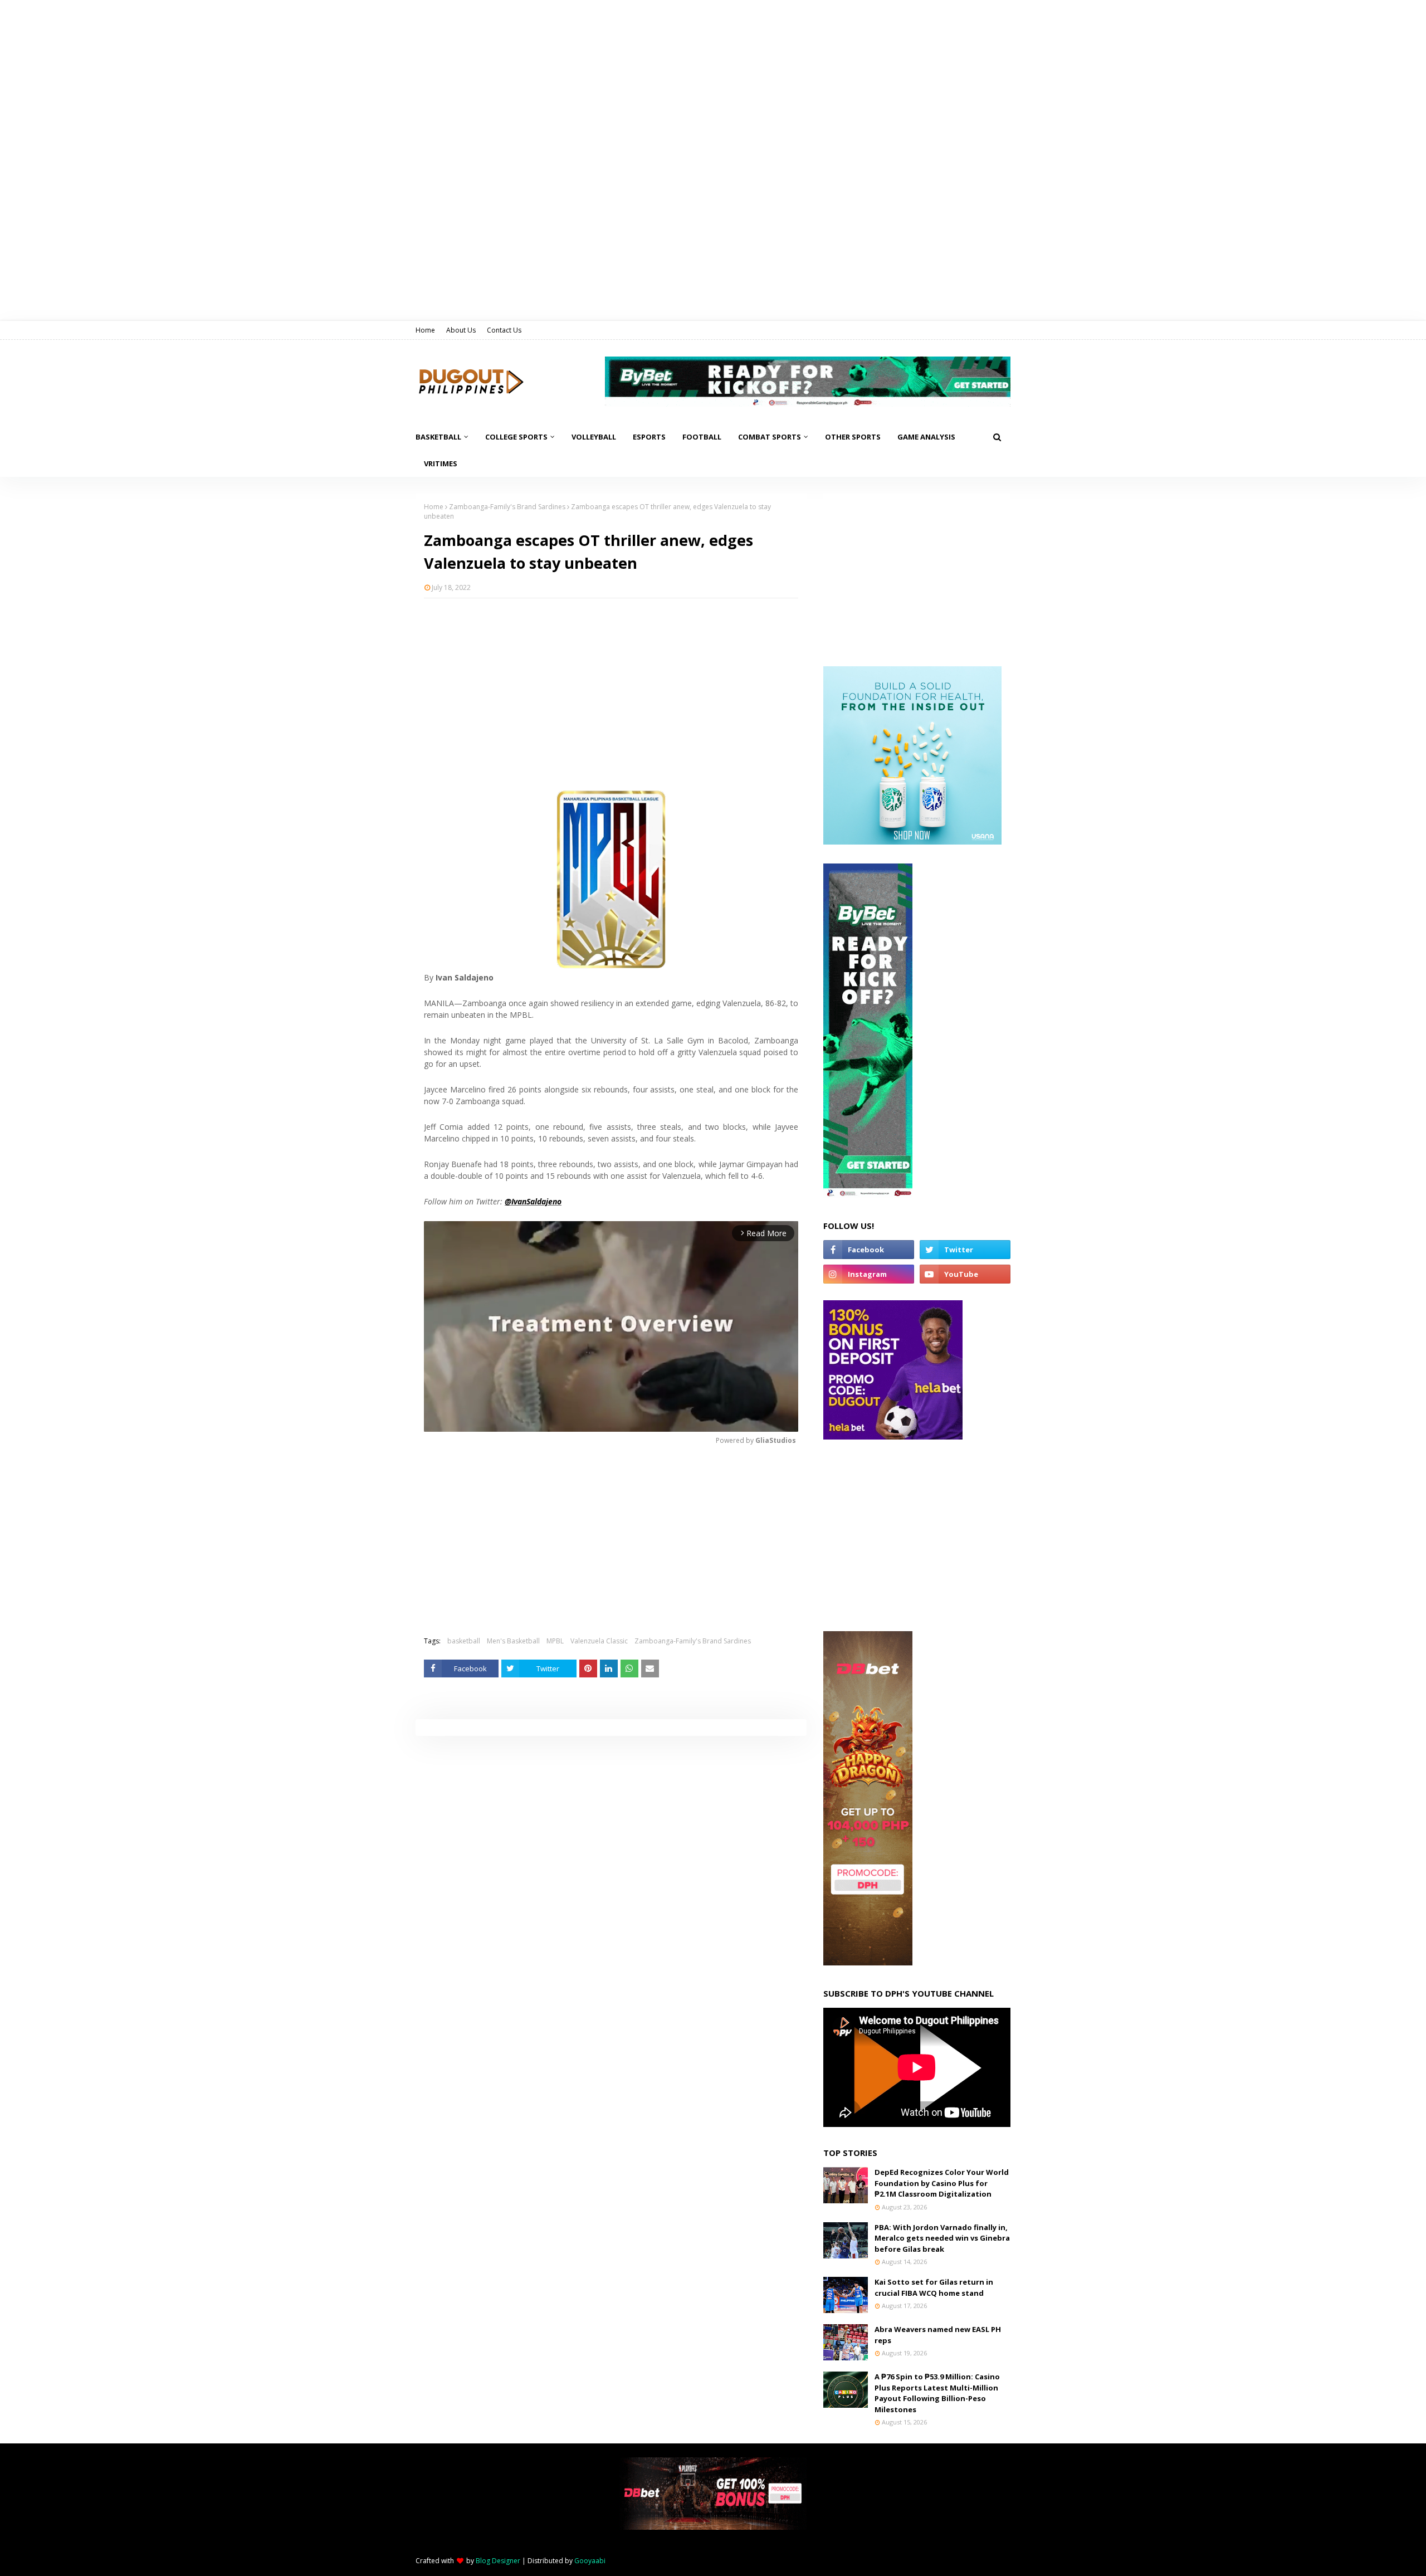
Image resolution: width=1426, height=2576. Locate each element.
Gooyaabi (590, 2561)
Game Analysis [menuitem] (926, 437)
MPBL (555, 1641)
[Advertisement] (611, 687)
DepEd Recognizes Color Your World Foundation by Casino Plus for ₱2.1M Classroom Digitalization (942, 2183)
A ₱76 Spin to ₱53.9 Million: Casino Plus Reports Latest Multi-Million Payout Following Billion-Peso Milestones (937, 2393)
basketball (464, 1641)
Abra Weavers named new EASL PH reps (938, 2335)
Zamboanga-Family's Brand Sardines (507, 507)
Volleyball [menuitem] (594, 437)
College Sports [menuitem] (516, 437)
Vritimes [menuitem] (441, 464)
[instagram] (869, 1274)
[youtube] (965, 1274)
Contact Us (504, 330)
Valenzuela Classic (599, 1641)
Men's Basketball (513, 1641)
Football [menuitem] (702, 437)
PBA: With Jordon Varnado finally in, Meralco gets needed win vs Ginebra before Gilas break (942, 2238)
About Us (461, 330)
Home (425, 330)
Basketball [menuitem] (438, 437)
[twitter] (965, 1250)
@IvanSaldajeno (533, 1201)
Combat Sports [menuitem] (770, 437)
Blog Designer (498, 2561)
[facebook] (869, 1250)
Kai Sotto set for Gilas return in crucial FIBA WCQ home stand (934, 2287)
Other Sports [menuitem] (853, 437)
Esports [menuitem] (649, 437)
